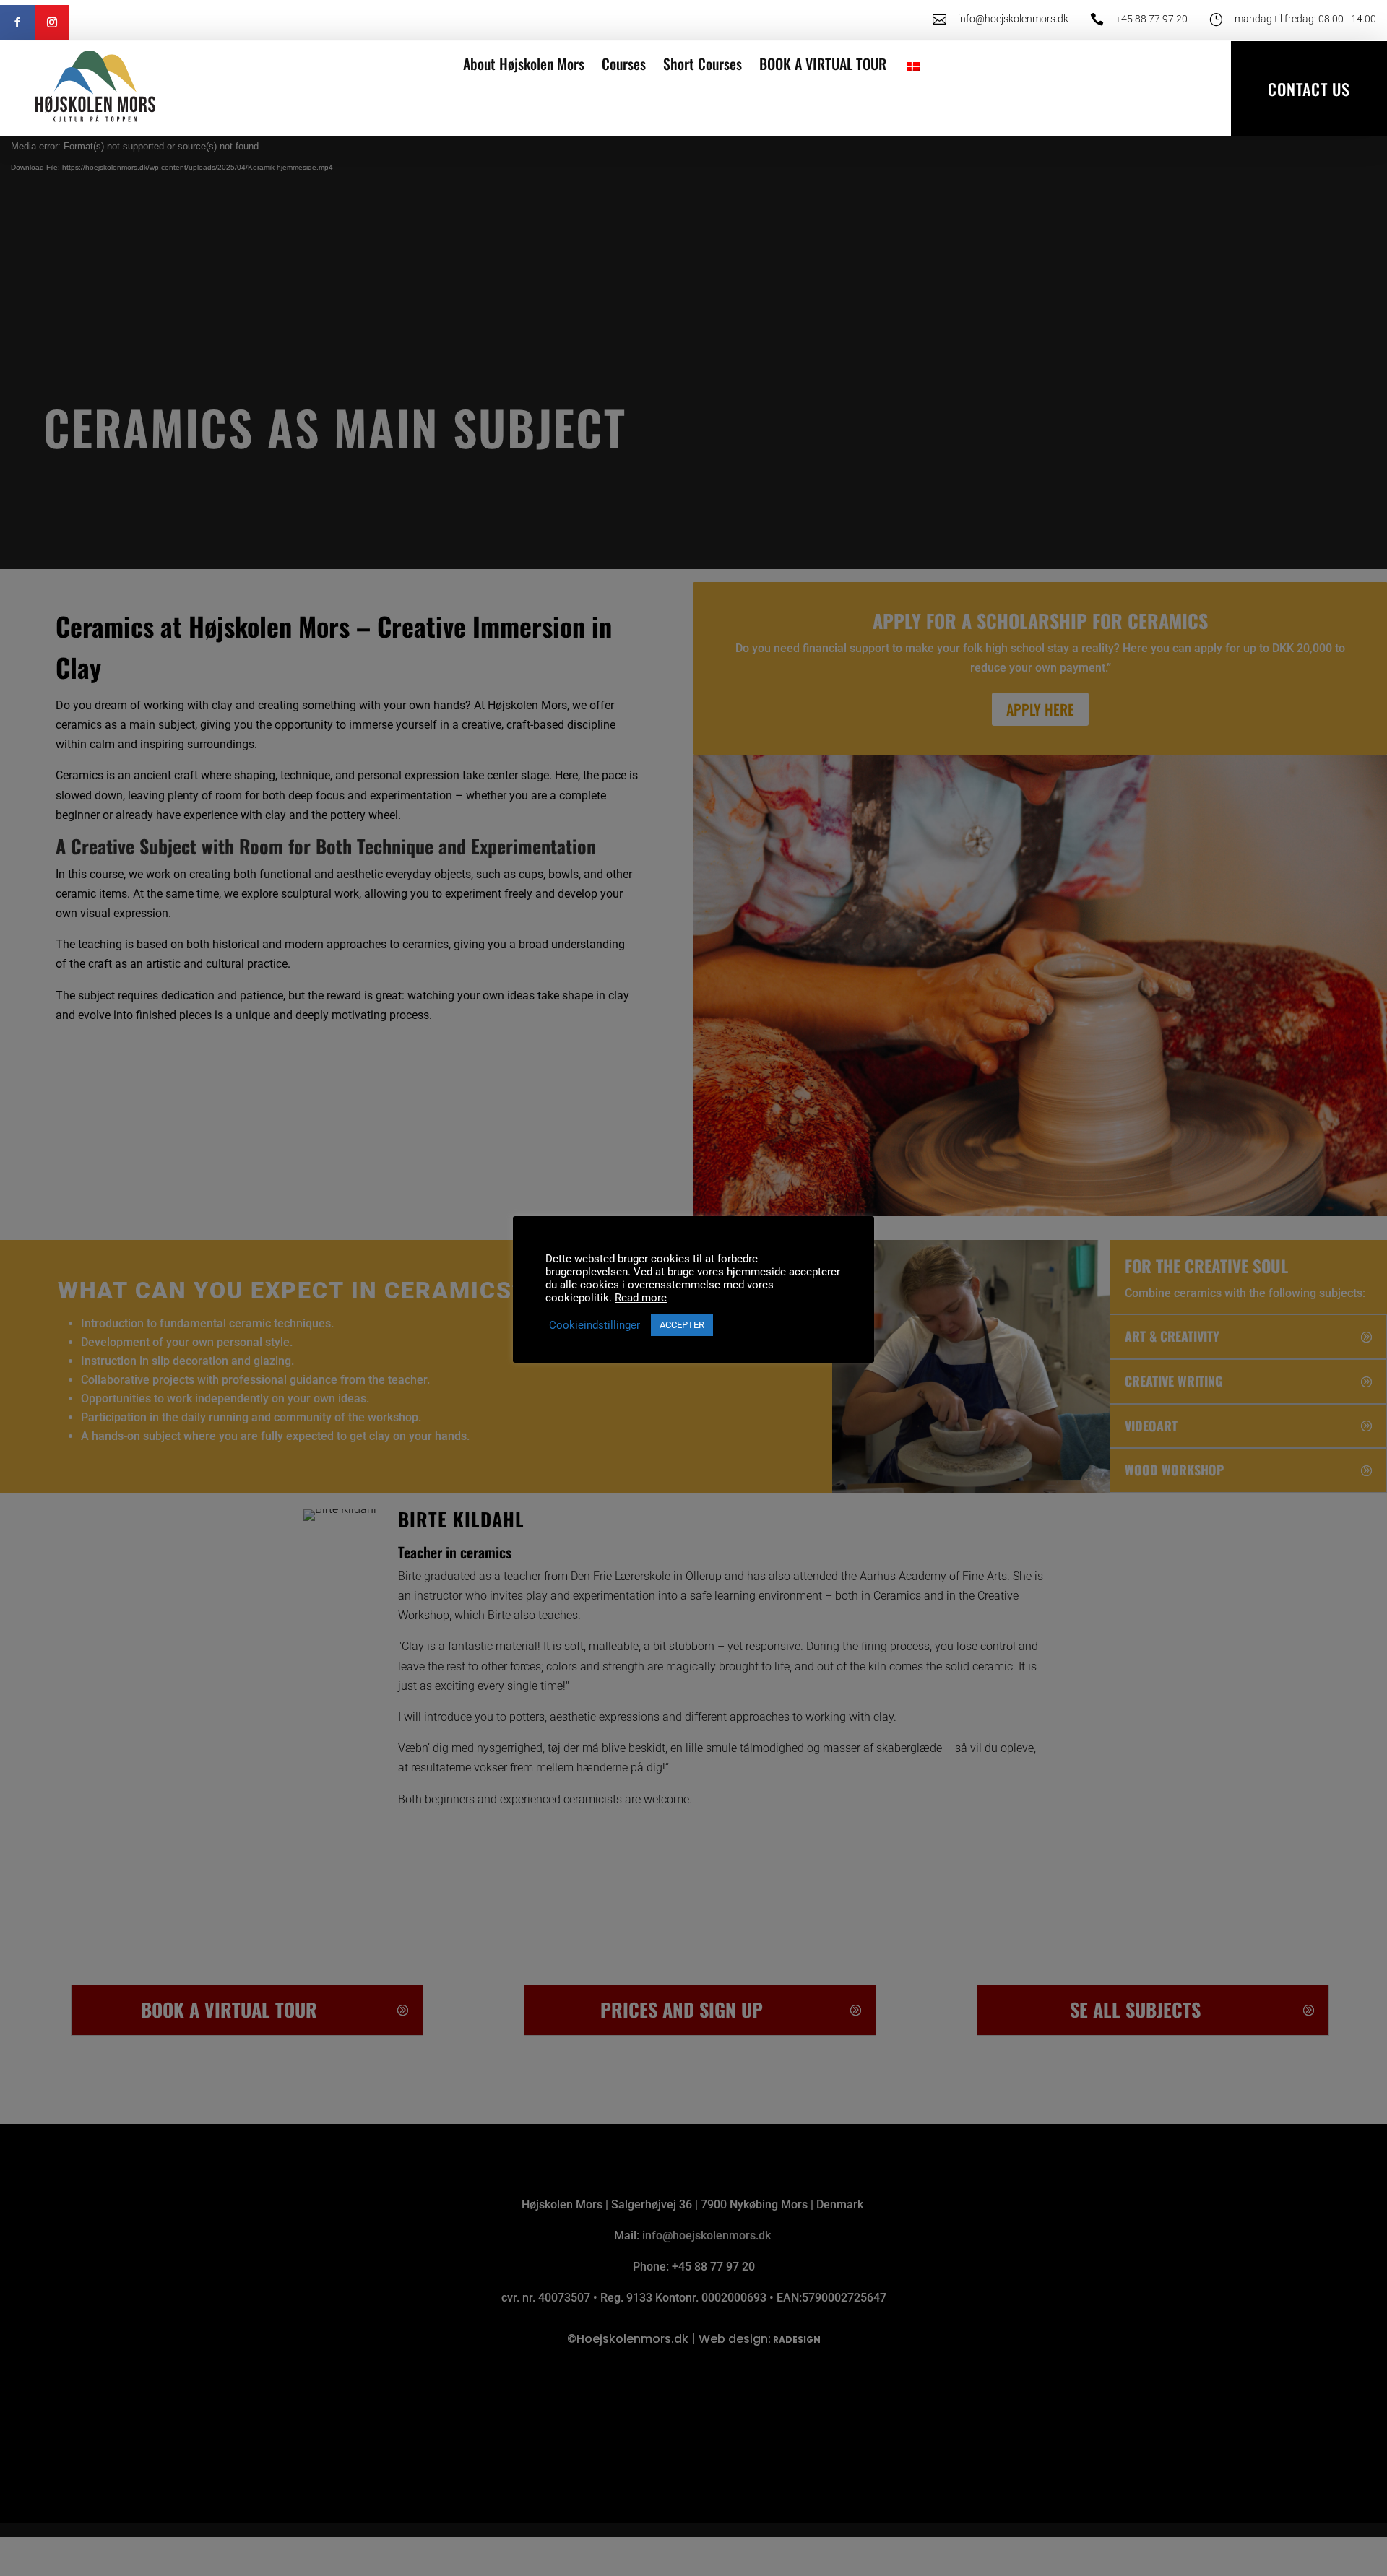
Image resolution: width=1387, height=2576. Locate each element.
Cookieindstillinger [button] (595, 1325)
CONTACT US (1309, 89)
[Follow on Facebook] (17, 22)
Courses (624, 64)
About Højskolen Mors (524, 64)
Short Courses (703, 64)
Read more (641, 1298)
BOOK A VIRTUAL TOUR (823, 64)
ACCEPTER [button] (682, 1325)
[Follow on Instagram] (52, 22)
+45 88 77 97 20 (1151, 19)
